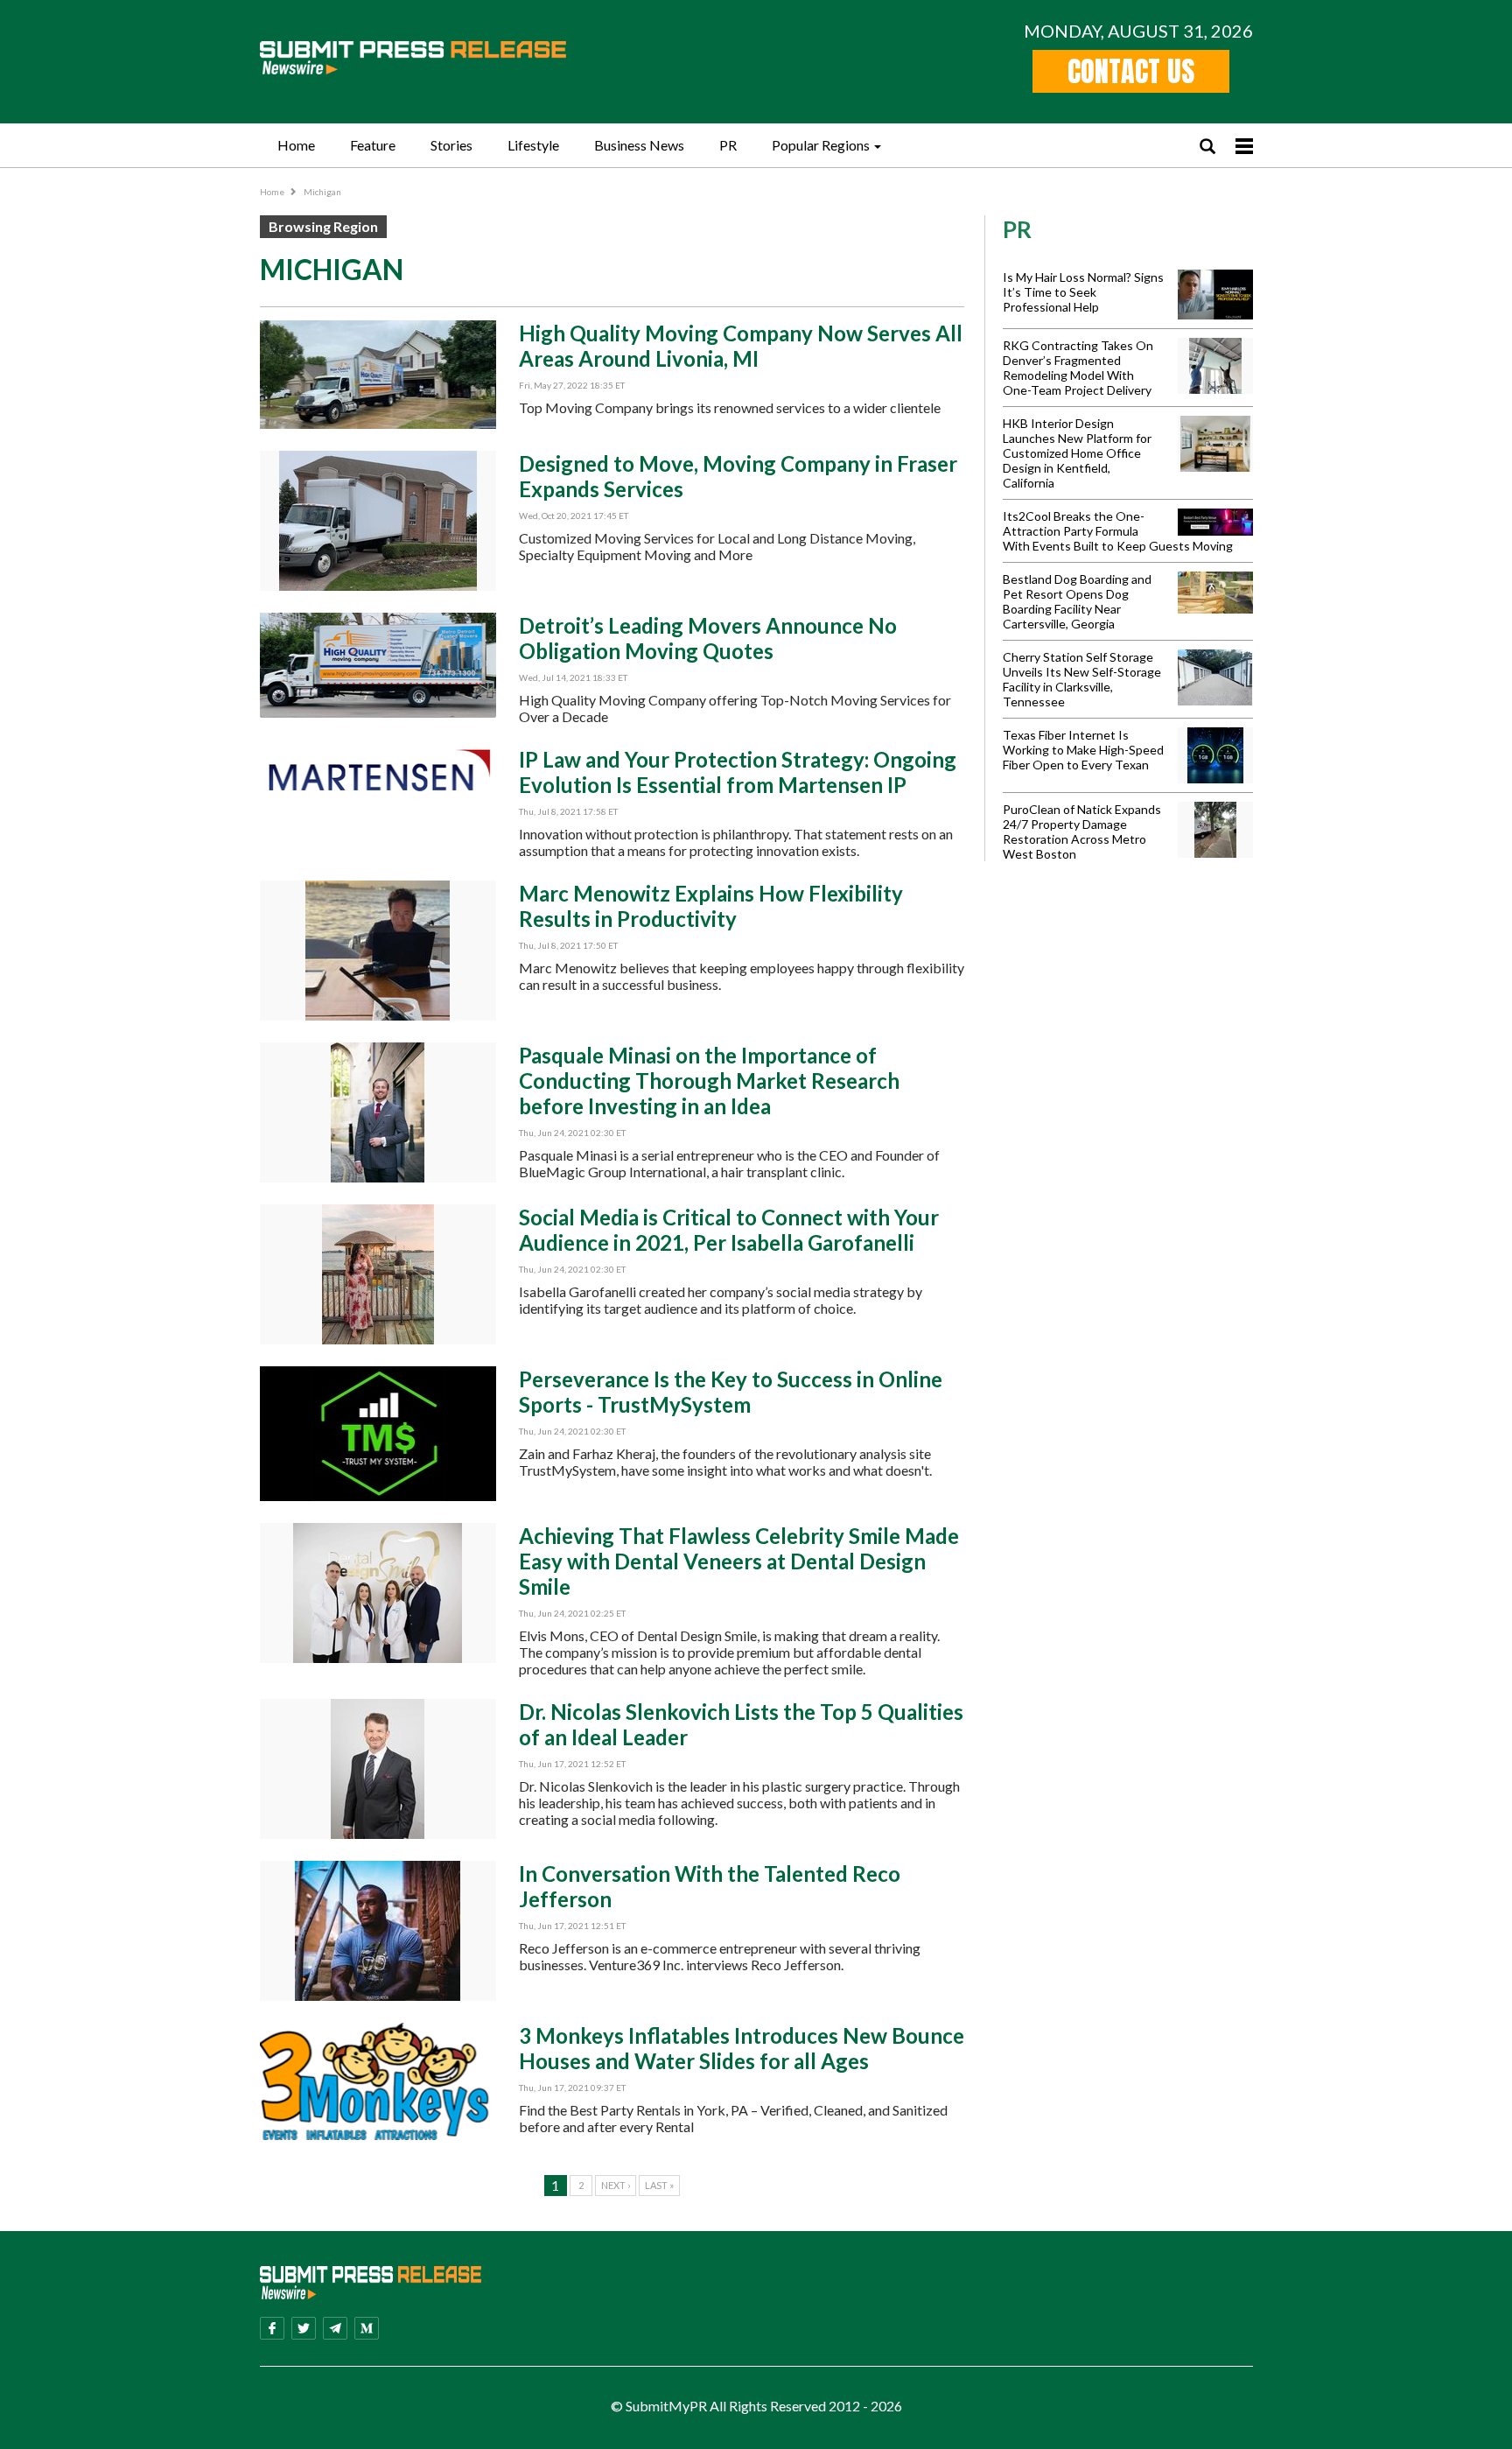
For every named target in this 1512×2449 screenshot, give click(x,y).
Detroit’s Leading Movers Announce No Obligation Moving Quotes (708, 638)
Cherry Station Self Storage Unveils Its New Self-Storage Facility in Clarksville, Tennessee (1082, 679)
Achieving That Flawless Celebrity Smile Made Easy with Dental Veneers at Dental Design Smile (739, 1561)
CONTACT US (1131, 71)
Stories (451, 145)
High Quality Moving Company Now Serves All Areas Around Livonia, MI (741, 346)
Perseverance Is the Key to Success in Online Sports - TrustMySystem (731, 1392)
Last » (659, 2185)
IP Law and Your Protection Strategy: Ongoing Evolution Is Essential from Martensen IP (738, 772)
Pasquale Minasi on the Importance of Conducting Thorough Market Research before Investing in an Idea (709, 1081)
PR (728, 145)
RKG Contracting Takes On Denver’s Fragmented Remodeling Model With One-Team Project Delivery (1078, 368)
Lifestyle (533, 145)
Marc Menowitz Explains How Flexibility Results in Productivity (711, 906)
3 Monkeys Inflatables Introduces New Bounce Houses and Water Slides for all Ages (742, 2048)
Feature (373, 145)
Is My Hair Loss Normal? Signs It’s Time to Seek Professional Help (1083, 292)
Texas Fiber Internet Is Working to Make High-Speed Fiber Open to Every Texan (1083, 750)
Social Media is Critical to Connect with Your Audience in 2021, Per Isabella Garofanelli (729, 1230)
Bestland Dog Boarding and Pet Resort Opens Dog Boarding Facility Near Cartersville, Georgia (1077, 601)
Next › (616, 2185)
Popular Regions (821, 145)
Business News (639, 145)
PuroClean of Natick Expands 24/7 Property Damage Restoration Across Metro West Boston (1082, 832)
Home (296, 145)
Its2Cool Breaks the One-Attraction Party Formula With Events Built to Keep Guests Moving (1118, 531)
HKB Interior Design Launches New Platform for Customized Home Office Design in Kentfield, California (1077, 453)
